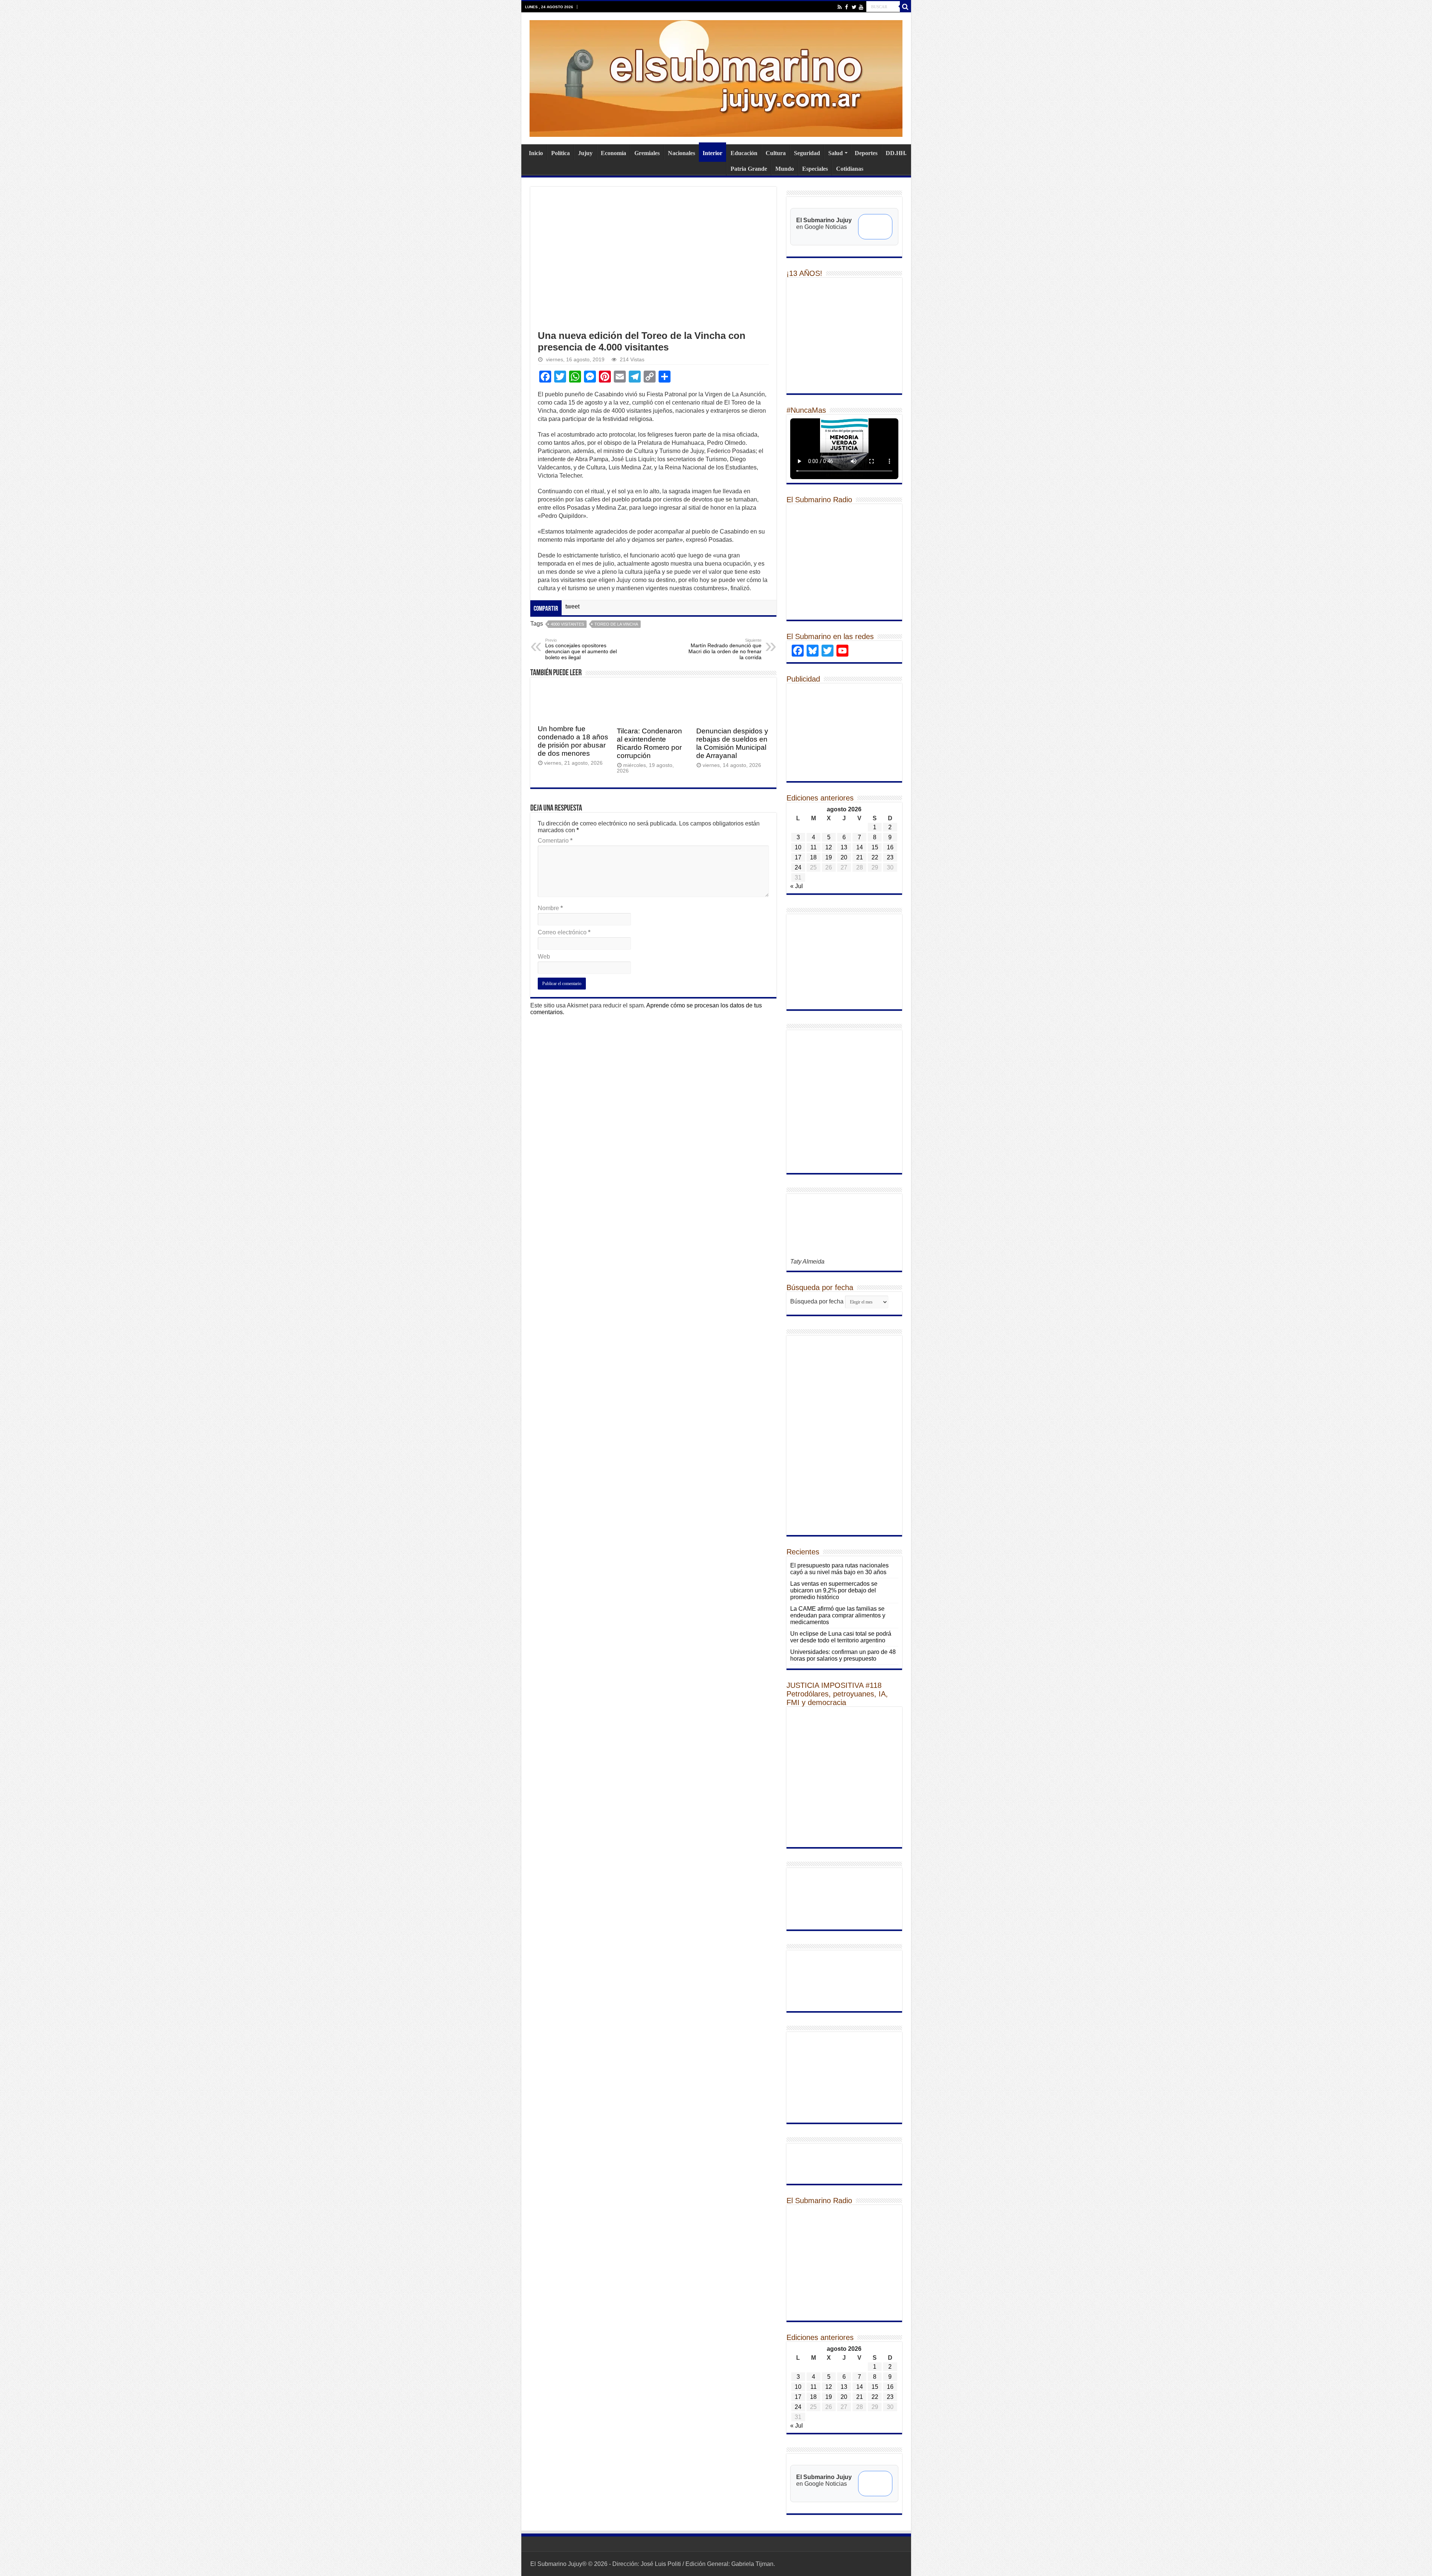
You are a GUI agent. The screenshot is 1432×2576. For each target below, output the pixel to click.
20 (844, 857)
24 (798, 867)
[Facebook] (847, 7)
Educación (744, 153)
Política (560, 153)
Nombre (550, 908)
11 (814, 847)
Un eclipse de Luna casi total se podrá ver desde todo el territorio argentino (841, 1637)
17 (798, 857)
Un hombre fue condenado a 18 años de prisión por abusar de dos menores (573, 741)
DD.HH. (896, 153)
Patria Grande (749, 169)
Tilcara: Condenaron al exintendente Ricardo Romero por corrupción (649, 743)
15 (875, 847)
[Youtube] (861, 7)
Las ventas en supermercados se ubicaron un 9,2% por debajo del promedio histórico (834, 1590)
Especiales (815, 169)
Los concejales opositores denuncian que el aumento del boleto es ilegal (581, 649)
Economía (613, 153)
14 (860, 847)
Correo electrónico (564, 932)
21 (860, 857)
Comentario (555, 841)
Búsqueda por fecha (817, 1301)
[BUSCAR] (905, 7)
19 (829, 857)
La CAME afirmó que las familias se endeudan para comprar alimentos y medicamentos (838, 1615)
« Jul (797, 886)
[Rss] (840, 7)
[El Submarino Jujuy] (716, 77)
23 (890, 857)
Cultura (776, 153)
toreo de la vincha (616, 624)
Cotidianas (850, 169)
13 (844, 847)
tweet (572, 606)
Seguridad (807, 153)
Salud (836, 153)
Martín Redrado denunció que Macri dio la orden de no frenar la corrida (725, 649)
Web (544, 957)
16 (890, 847)
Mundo (785, 169)
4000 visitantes (567, 624)
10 (798, 847)
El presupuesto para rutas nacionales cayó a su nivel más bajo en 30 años (839, 1569)
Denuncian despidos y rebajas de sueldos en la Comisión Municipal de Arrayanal (732, 743)
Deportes (866, 153)
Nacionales (682, 153)
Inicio (536, 153)
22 (875, 857)
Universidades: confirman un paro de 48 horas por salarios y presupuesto (843, 1655)
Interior (712, 153)
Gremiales (647, 153)
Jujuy (585, 153)
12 (829, 847)
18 (813, 857)
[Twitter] (854, 7)
